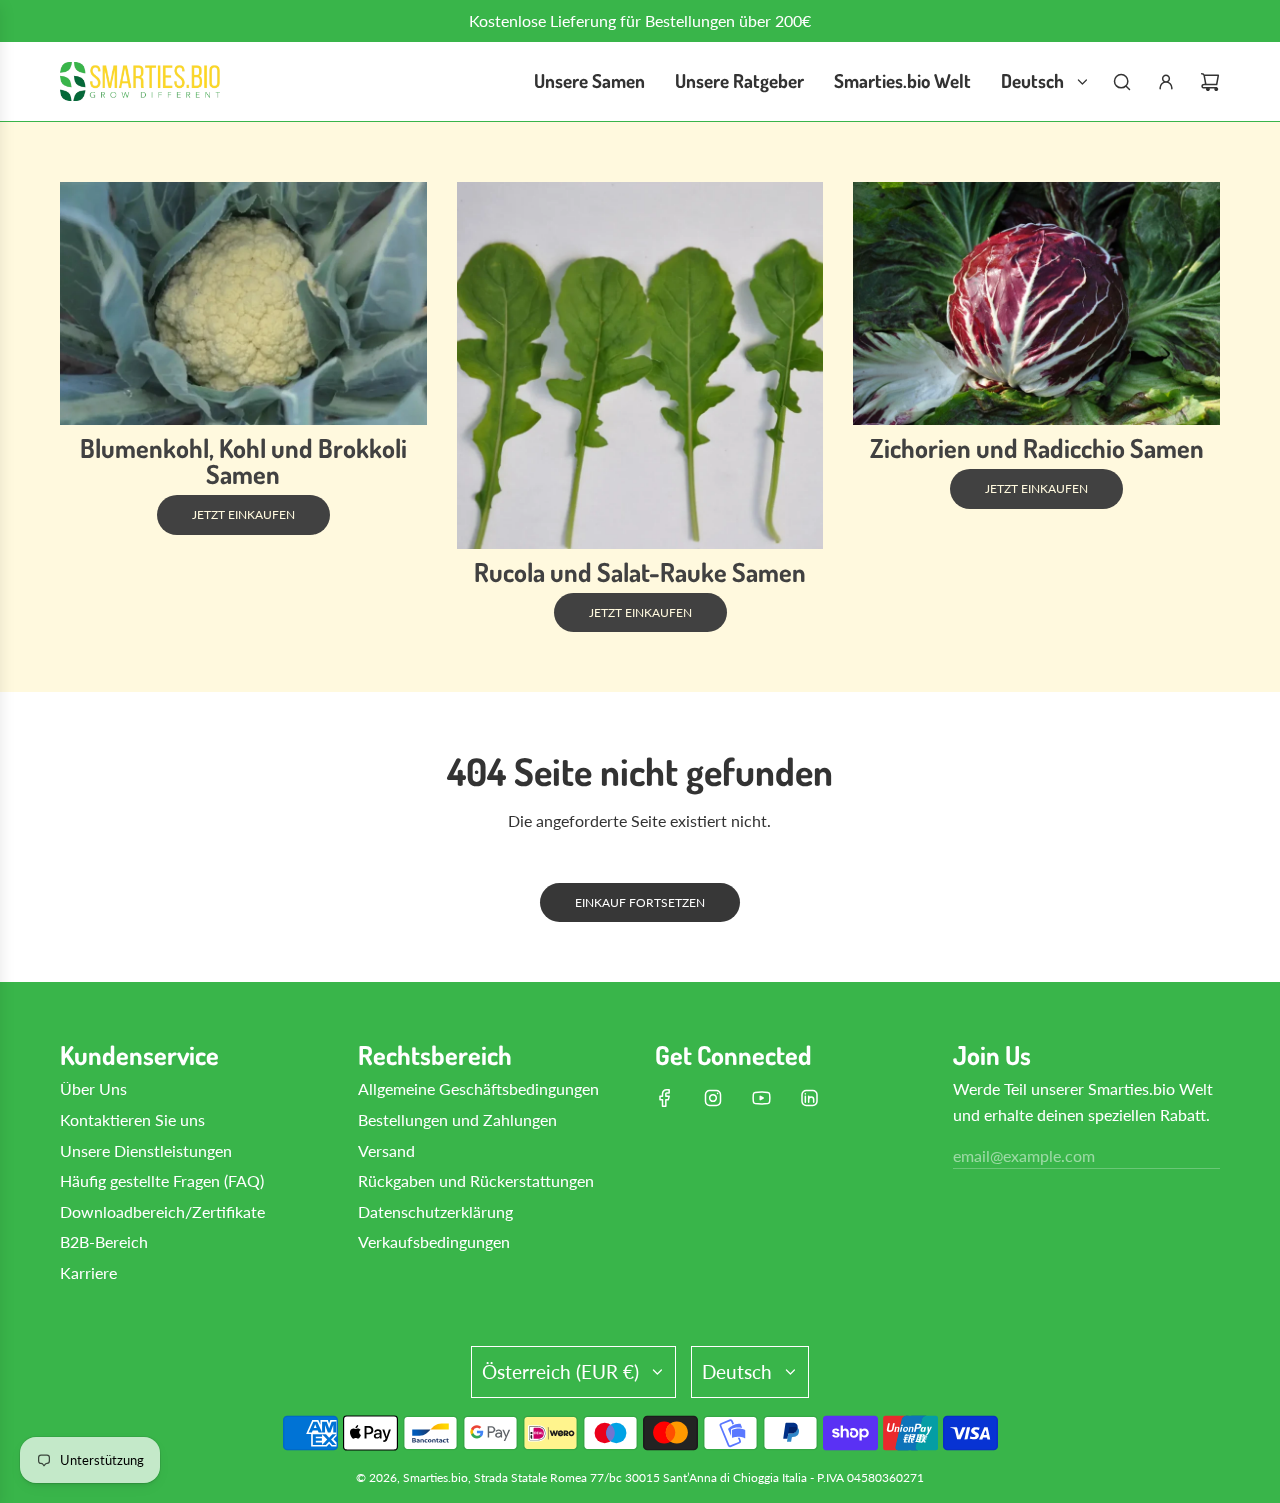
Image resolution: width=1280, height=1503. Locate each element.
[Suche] (1122, 82)
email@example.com (1024, 1155)
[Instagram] (713, 1098)
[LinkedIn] (809, 1098)
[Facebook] (665, 1098)
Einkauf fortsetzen (640, 902)
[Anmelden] (1166, 82)
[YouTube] (761, 1098)
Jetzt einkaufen (243, 515)
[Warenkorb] (1210, 82)
